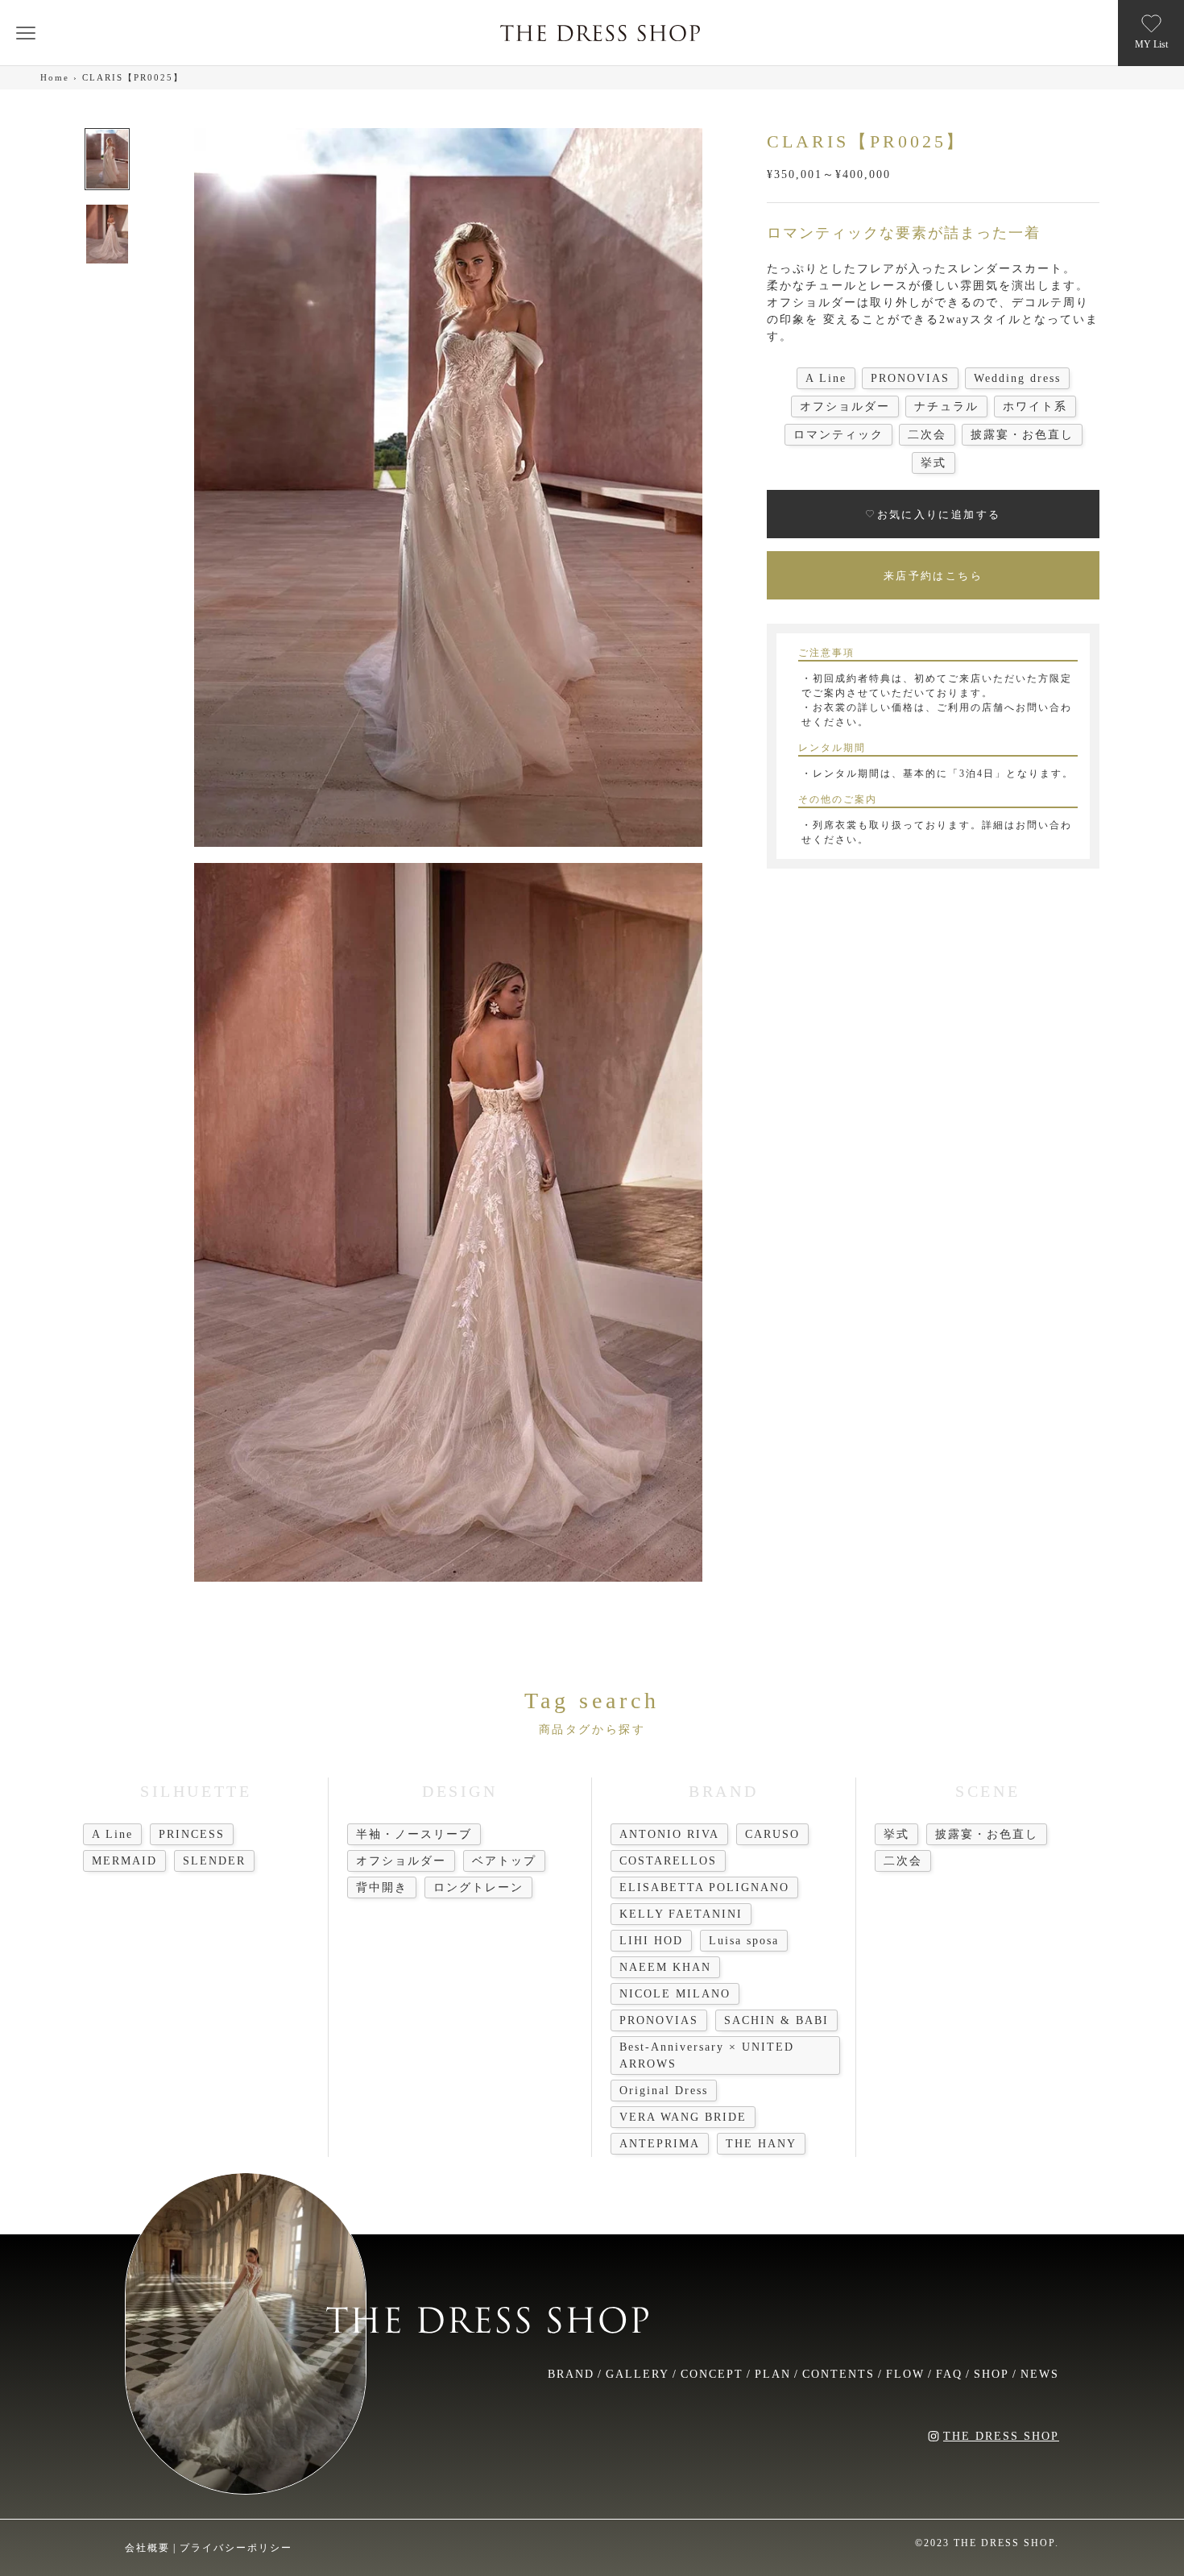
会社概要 (147, 2548)
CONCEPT (712, 2374)
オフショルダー (401, 1861)
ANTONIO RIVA (669, 1834)
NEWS (1040, 2374)
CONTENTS (838, 2374)
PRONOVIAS (659, 2020)
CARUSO (772, 1834)
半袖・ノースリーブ (414, 1834)
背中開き (382, 1887)
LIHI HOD (651, 1941)
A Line (112, 1834)
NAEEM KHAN (665, 1967)
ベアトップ (504, 1861)
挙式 (896, 1834)
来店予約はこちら (933, 575)
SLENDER (214, 1861)
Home (55, 77)
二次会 (903, 1861)
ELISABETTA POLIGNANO (704, 1887)
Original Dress (664, 2091)
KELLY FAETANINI (681, 1914)
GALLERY (638, 2374)
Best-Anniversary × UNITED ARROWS (707, 2055)
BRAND (571, 2374)
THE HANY (761, 2144)
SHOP (991, 2374)
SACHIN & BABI (776, 2020)
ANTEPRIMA (660, 2144)
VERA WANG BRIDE (683, 2117)
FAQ (949, 2374)
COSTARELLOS (668, 1861)
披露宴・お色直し (987, 1834)
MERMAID (124, 1861)
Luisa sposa (744, 1941)
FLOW (905, 2374)
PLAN (773, 2374)
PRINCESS (192, 1834)
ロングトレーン (478, 1887)
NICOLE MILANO (675, 1994)
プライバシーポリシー (236, 2548)
